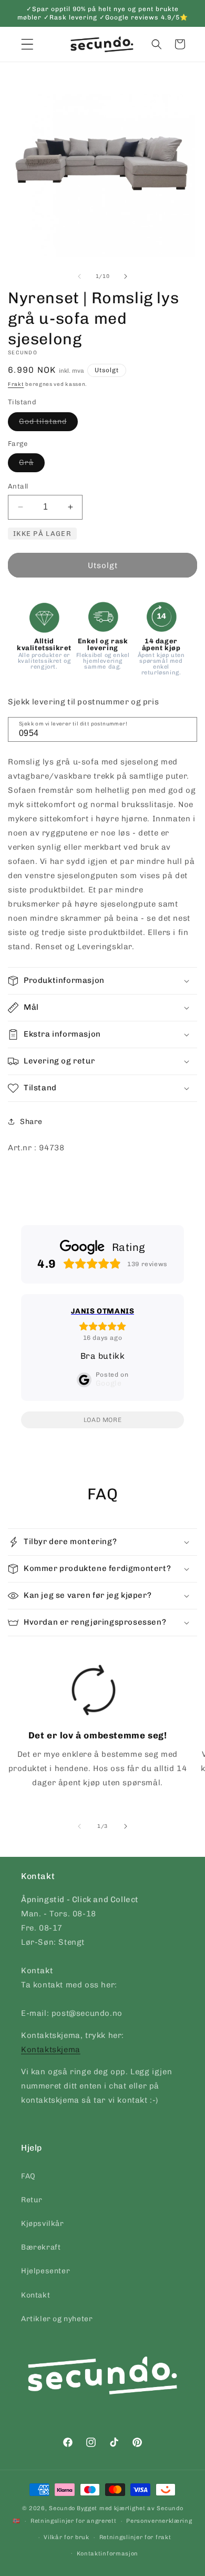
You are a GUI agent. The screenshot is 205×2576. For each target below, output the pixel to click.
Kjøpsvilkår (43, 2224)
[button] (157, 44)
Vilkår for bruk (66, 2537)
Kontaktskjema (51, 2050)
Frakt (16, 384)
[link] (94, 1730)
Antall (18, 486)
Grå (32, 465)
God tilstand (48, 424)
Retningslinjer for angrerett (74, 2521)
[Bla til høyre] (126, 276)
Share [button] (31, 1122)
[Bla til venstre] (79, 276)
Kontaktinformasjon (108, 2554)
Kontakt (35, 2295)
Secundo (62, 2508)
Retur (32, 2200)
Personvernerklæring (159, 2521)
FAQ (28, 2176)
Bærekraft (41, 2247)
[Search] (186, 729)
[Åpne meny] (27, 44)
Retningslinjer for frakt (135, 2537)
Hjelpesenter (45, 2271)
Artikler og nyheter (57, 2319)
